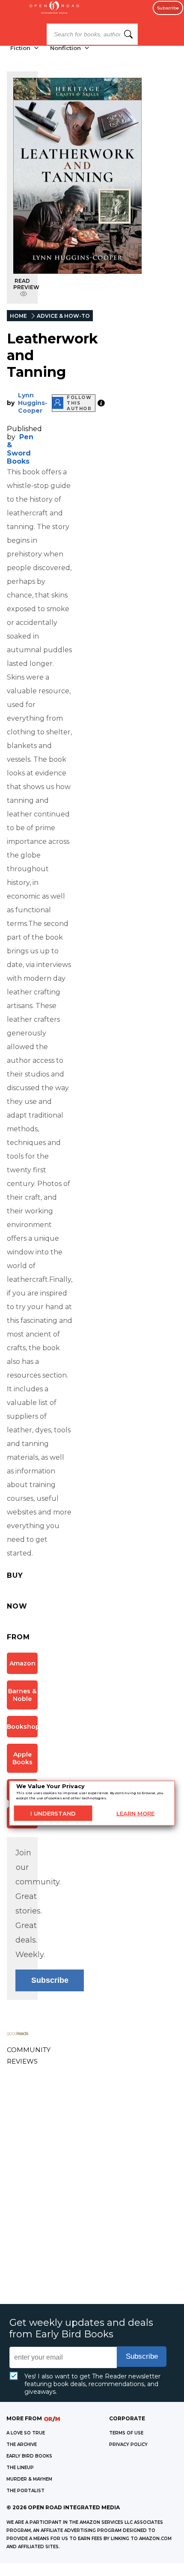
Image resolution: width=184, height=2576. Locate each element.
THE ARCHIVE (22, 2444)
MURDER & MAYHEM (29, 2479)
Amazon (22, 1663)
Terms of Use (126, 2433)
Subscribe (168, 8)
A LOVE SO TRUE (26, 2433)
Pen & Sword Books (20, 449)
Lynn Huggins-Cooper (33, 403)
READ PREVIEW (26, 284)
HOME (18, 316)
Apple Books (22, 1758)
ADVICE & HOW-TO (63, 316)
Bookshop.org (22, 1727)
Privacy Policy (128, 2444)
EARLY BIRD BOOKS (29, 2456)
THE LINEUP (20, 2468)
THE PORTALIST (25, 2491)
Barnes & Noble (22, 1695)
